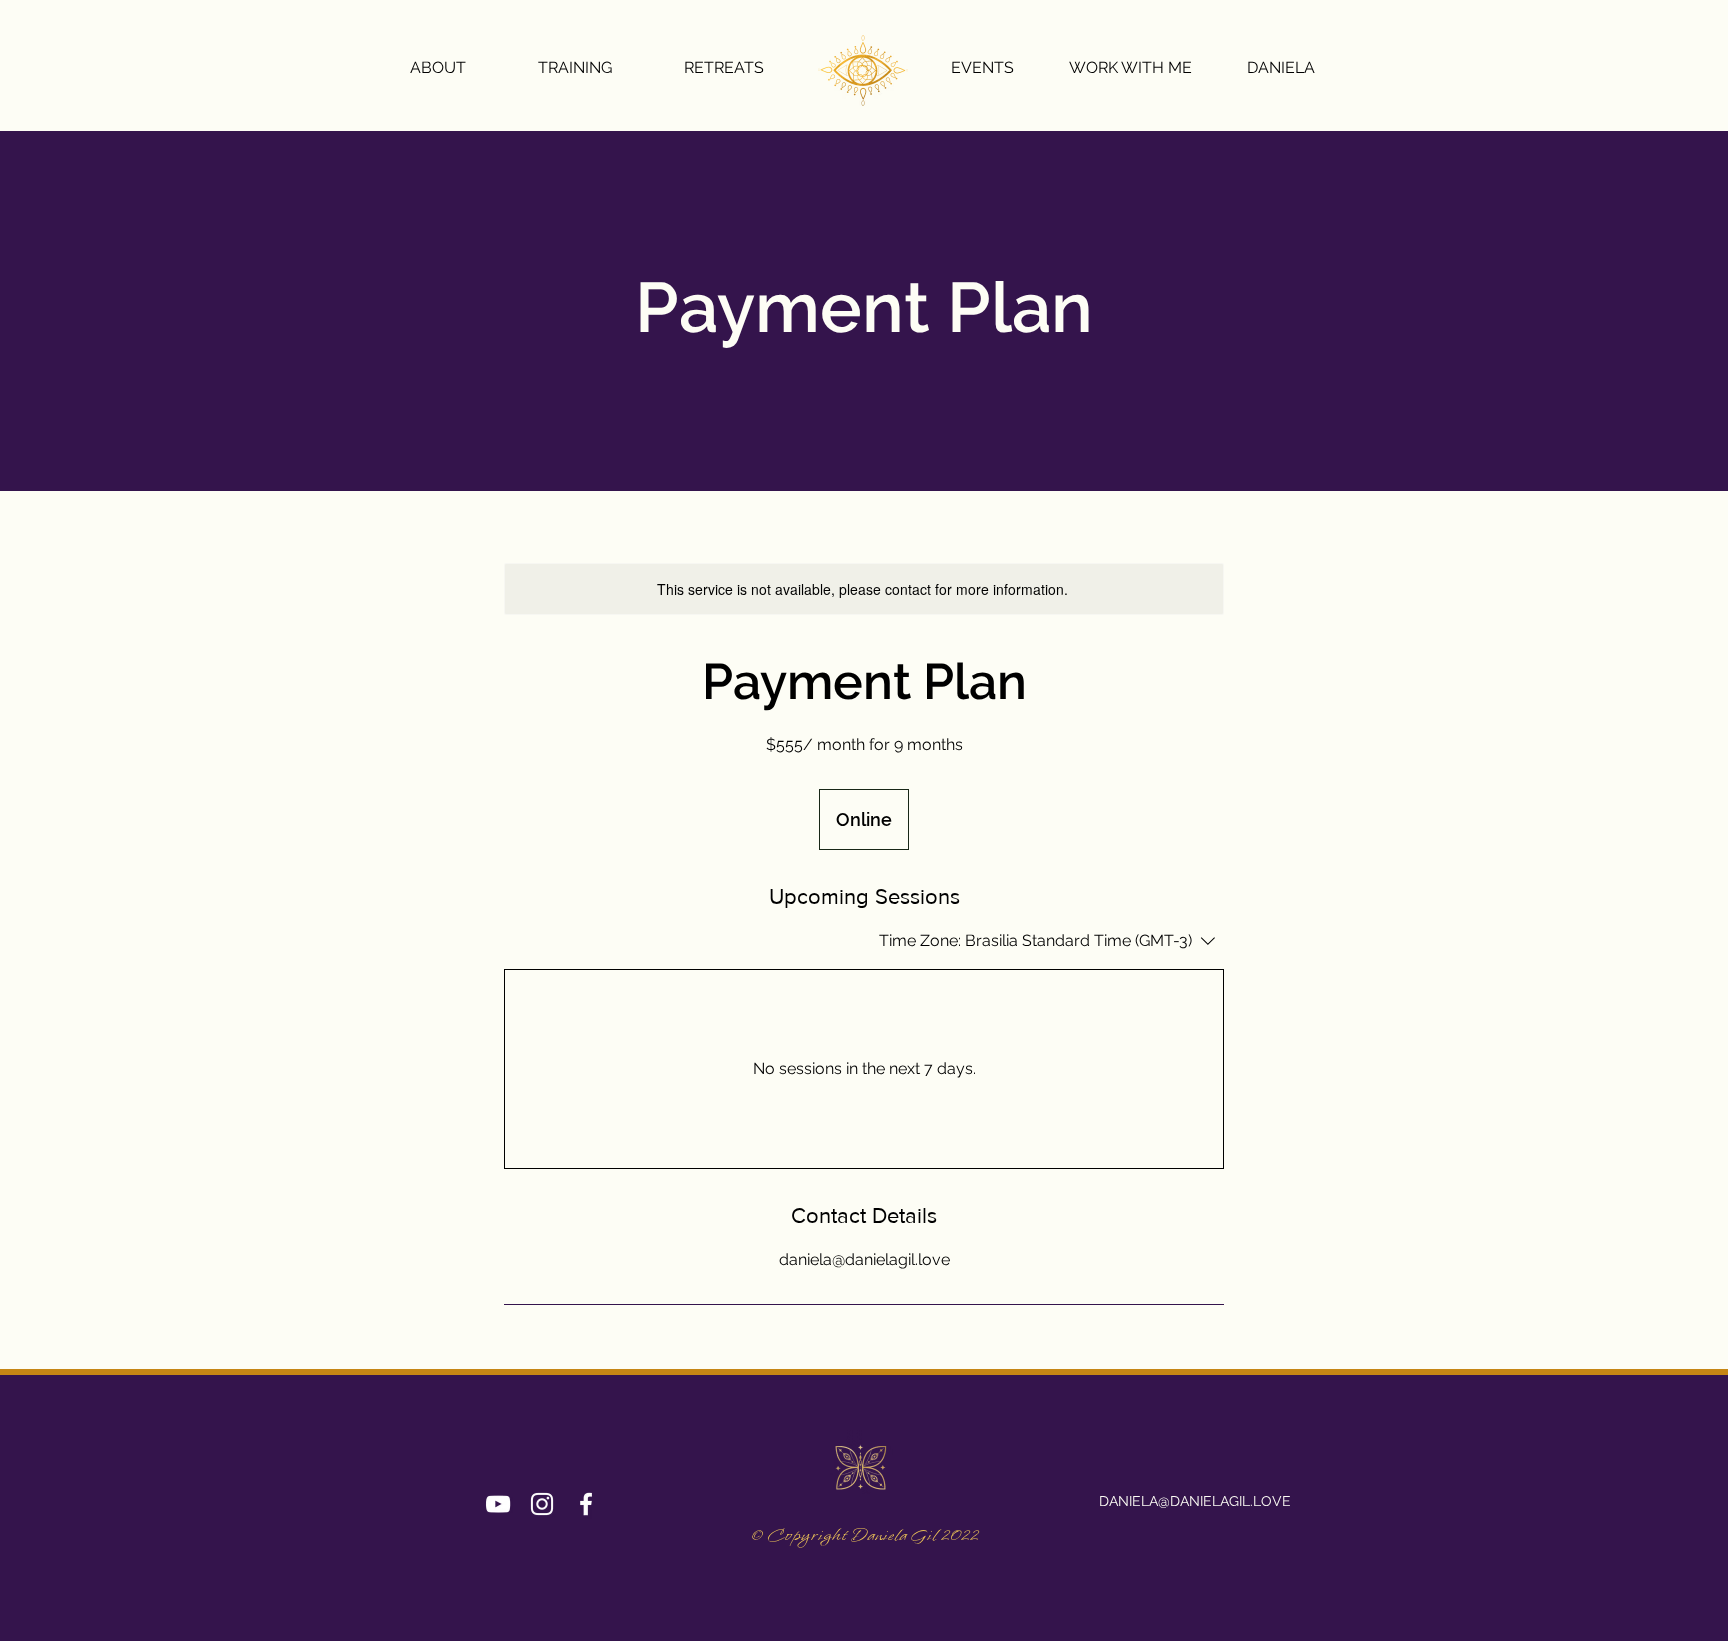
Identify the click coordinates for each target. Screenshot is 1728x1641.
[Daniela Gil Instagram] (542, 1504)
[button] (723, 68)
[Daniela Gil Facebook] (586, 1504)
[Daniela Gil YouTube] (498, 1504)
